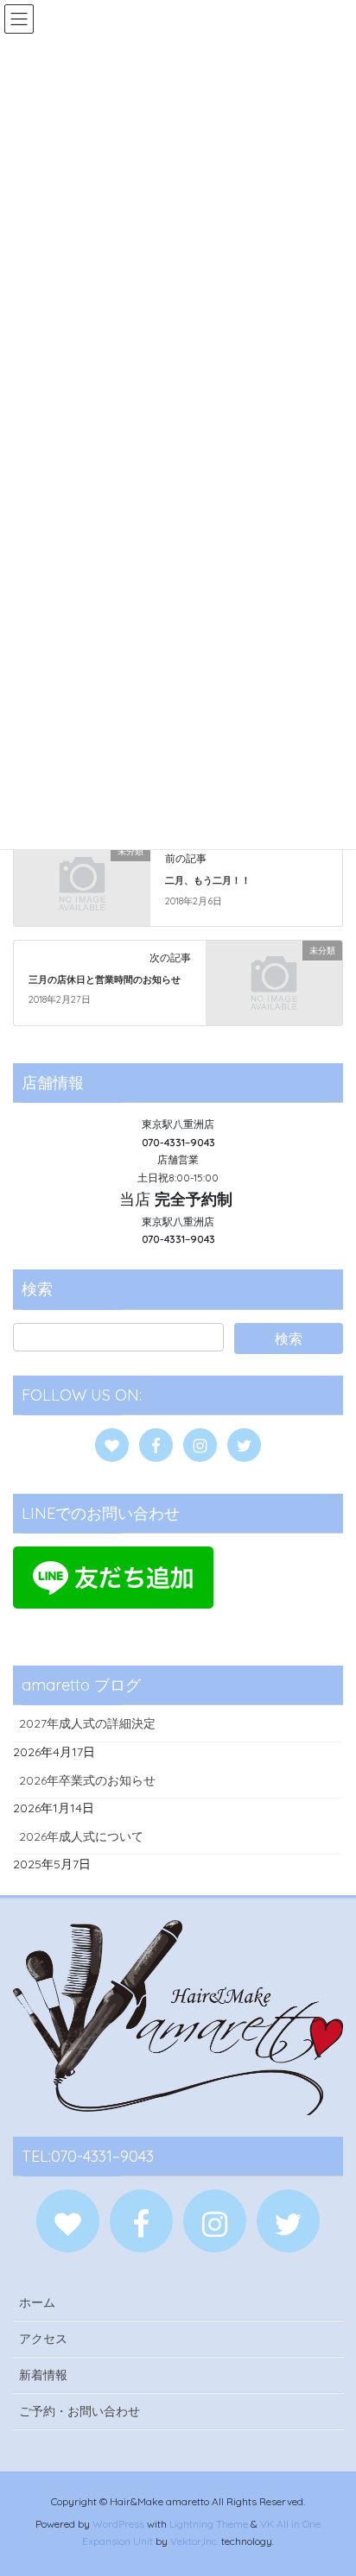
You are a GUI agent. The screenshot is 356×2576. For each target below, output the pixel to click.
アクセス (43, 2339)
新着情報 (43, 2375)
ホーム (37, 2302)
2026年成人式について (81, 1836)
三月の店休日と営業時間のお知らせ (105, 979)
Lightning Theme (209, 2524)
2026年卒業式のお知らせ (87, 1780)
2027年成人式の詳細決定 (87, 1723)
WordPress (118, 2524)
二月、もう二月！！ (208, 880)
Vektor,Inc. (194, 2541)
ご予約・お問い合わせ (79, 2411)
